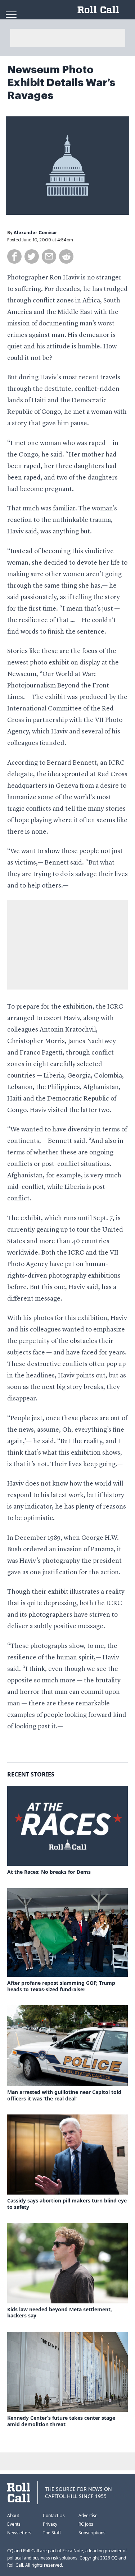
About (13, 2515)
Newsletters (19, 2533)
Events (14, 2524)
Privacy (50, 2524)
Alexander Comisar (35, 233)
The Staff (52, 2533)
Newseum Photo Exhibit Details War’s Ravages (61, 83)
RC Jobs (86, 2524)
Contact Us (54, 2515)
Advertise (88, 2515)
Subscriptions (92, 2533)
